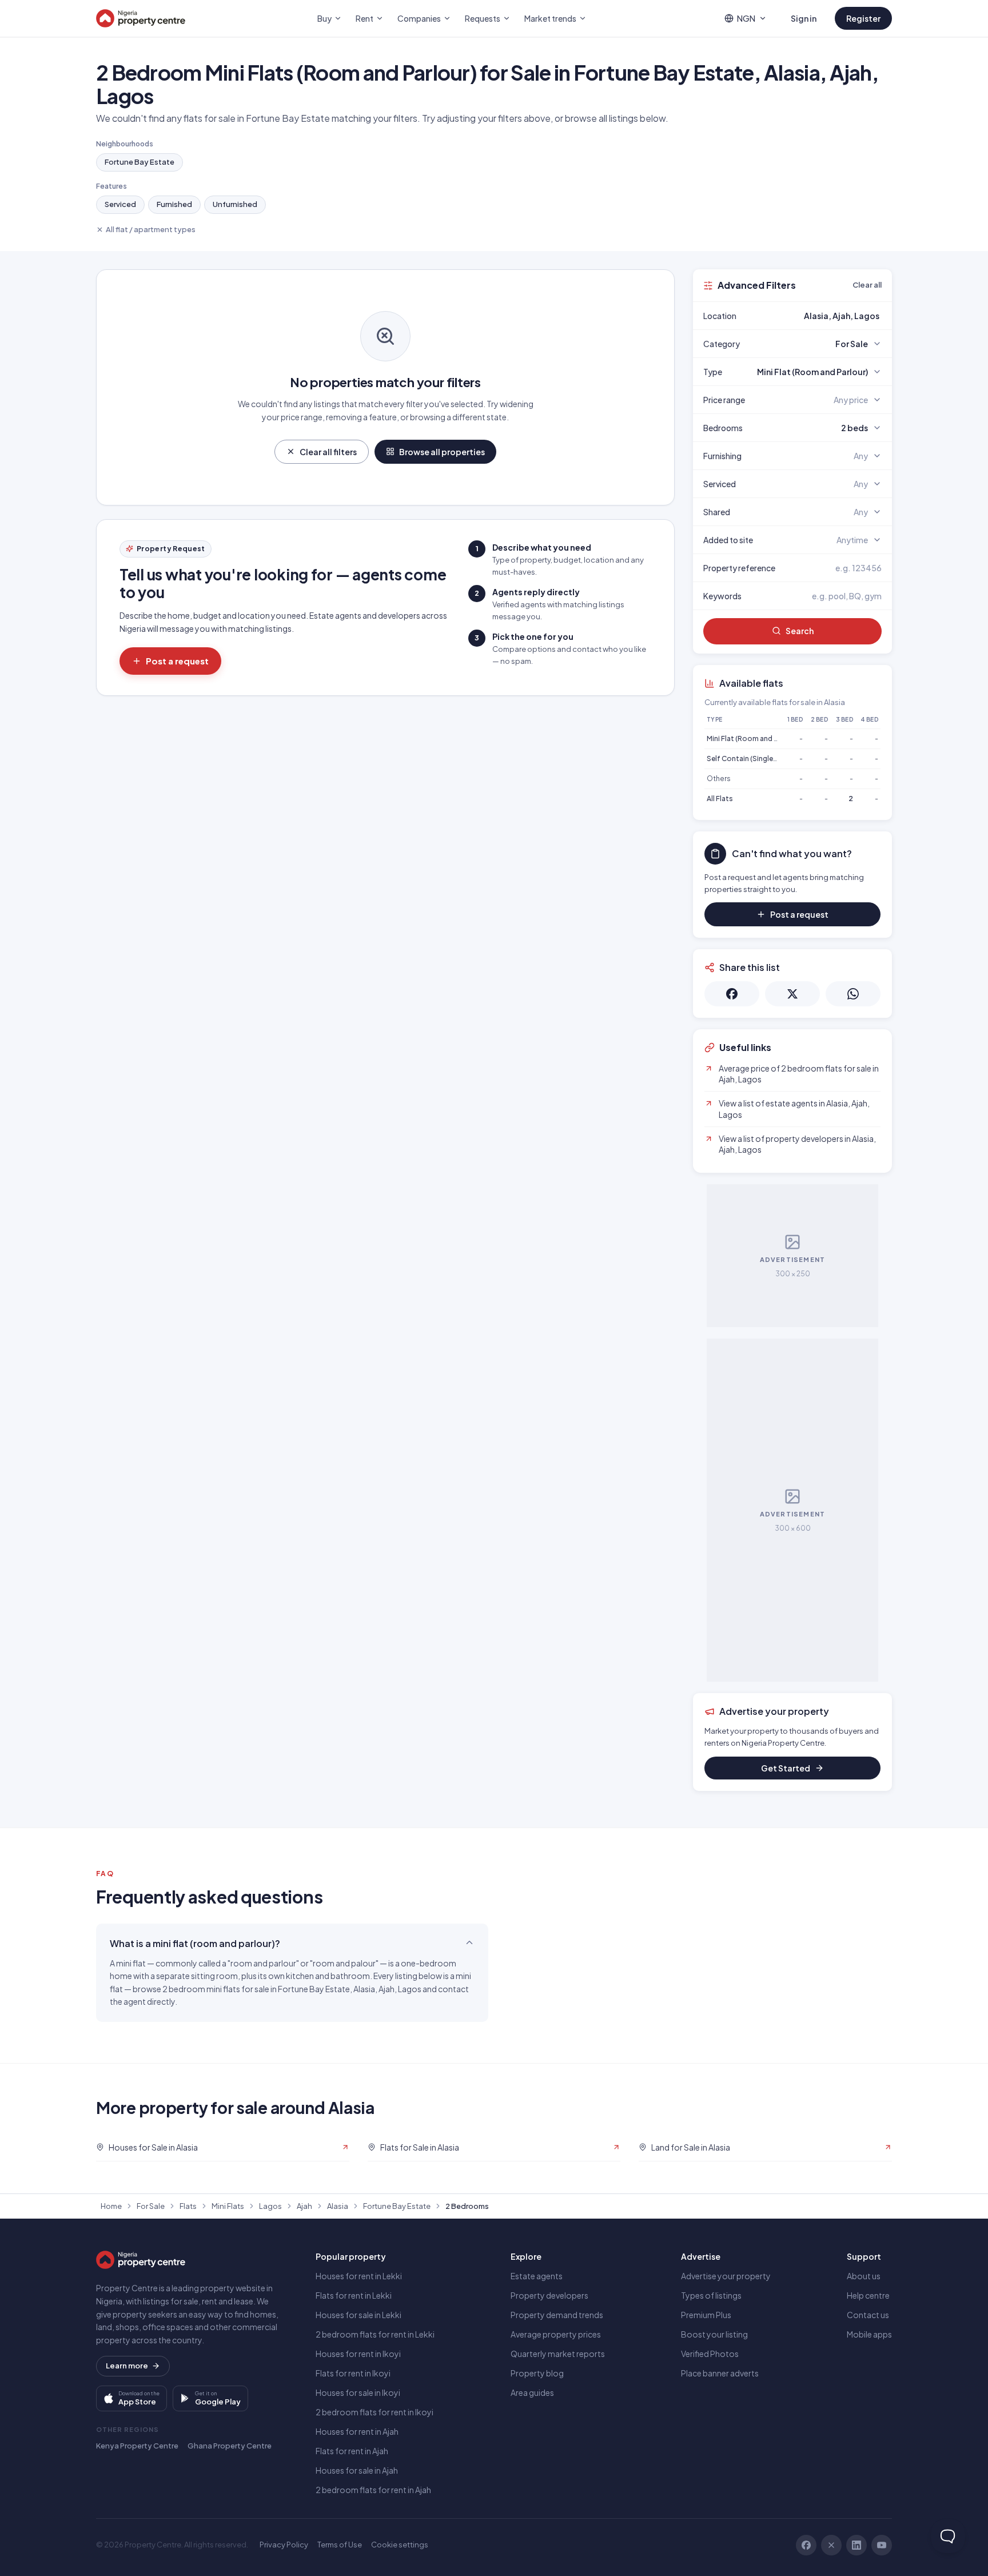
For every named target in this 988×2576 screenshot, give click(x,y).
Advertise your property (726, 2276)
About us (864, 2276)
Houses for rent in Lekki (359, 2276)
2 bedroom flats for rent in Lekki (375, 2334)
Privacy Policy (284, 2545)
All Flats (720, 799)
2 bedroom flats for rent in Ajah (373, 2490)
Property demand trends (557, 2315)
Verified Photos (710, 2354)
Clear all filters (328, 452)
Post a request (177, 661)
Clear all (867, 285)
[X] (831, 2545)
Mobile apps (869, 2334)
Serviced (120, 204)
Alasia (338, 2206)
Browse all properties (442, 452)
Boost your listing (714, 2334)
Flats (188, 2206)
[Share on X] (792, 994)
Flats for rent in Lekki (354, 2295)
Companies (419, 18)
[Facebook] (806, 2545)
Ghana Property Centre (230, 2446)
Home (111, 2206)
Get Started (786, 1768)
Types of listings (711, 2295)
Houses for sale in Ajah (357, 2470)
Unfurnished (235, 204)
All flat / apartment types (151, 229)
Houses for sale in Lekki (358, 2315)
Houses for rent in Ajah (357, 2431)
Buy (324, 18)
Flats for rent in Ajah (352, 2451)
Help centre (868, 2295)
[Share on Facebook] (732, 994)
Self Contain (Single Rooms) (754, 759)
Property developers (549, 2295)
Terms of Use (340, 2545)
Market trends (550, 18)
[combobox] (819, 316)
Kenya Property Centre (137, 2446)
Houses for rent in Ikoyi (358, 2354)
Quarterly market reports (558, 2354)
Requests (483, 18)
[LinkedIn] (856, 2545)
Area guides (532, 2392)
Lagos (270, 2206)
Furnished (174, 204)
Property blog (537, 2373)
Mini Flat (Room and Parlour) (753, 738)
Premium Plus (706, 2315)
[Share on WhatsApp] (853, 994)
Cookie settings (400, 2545)
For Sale (151, 2206)
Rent (364, 18)
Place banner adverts (720, 2373)
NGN (746, 18)
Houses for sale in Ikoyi (358, 2392)
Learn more (127, 2366)
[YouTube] (882, 2545)
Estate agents (537, 2276)
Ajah (304, 2206)
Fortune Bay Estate (140, 162)
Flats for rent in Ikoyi (353, 2373)
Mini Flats (228, 2206)
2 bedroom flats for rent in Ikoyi (375, 2412)
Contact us (868, 2315)
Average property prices (556, 2334)
